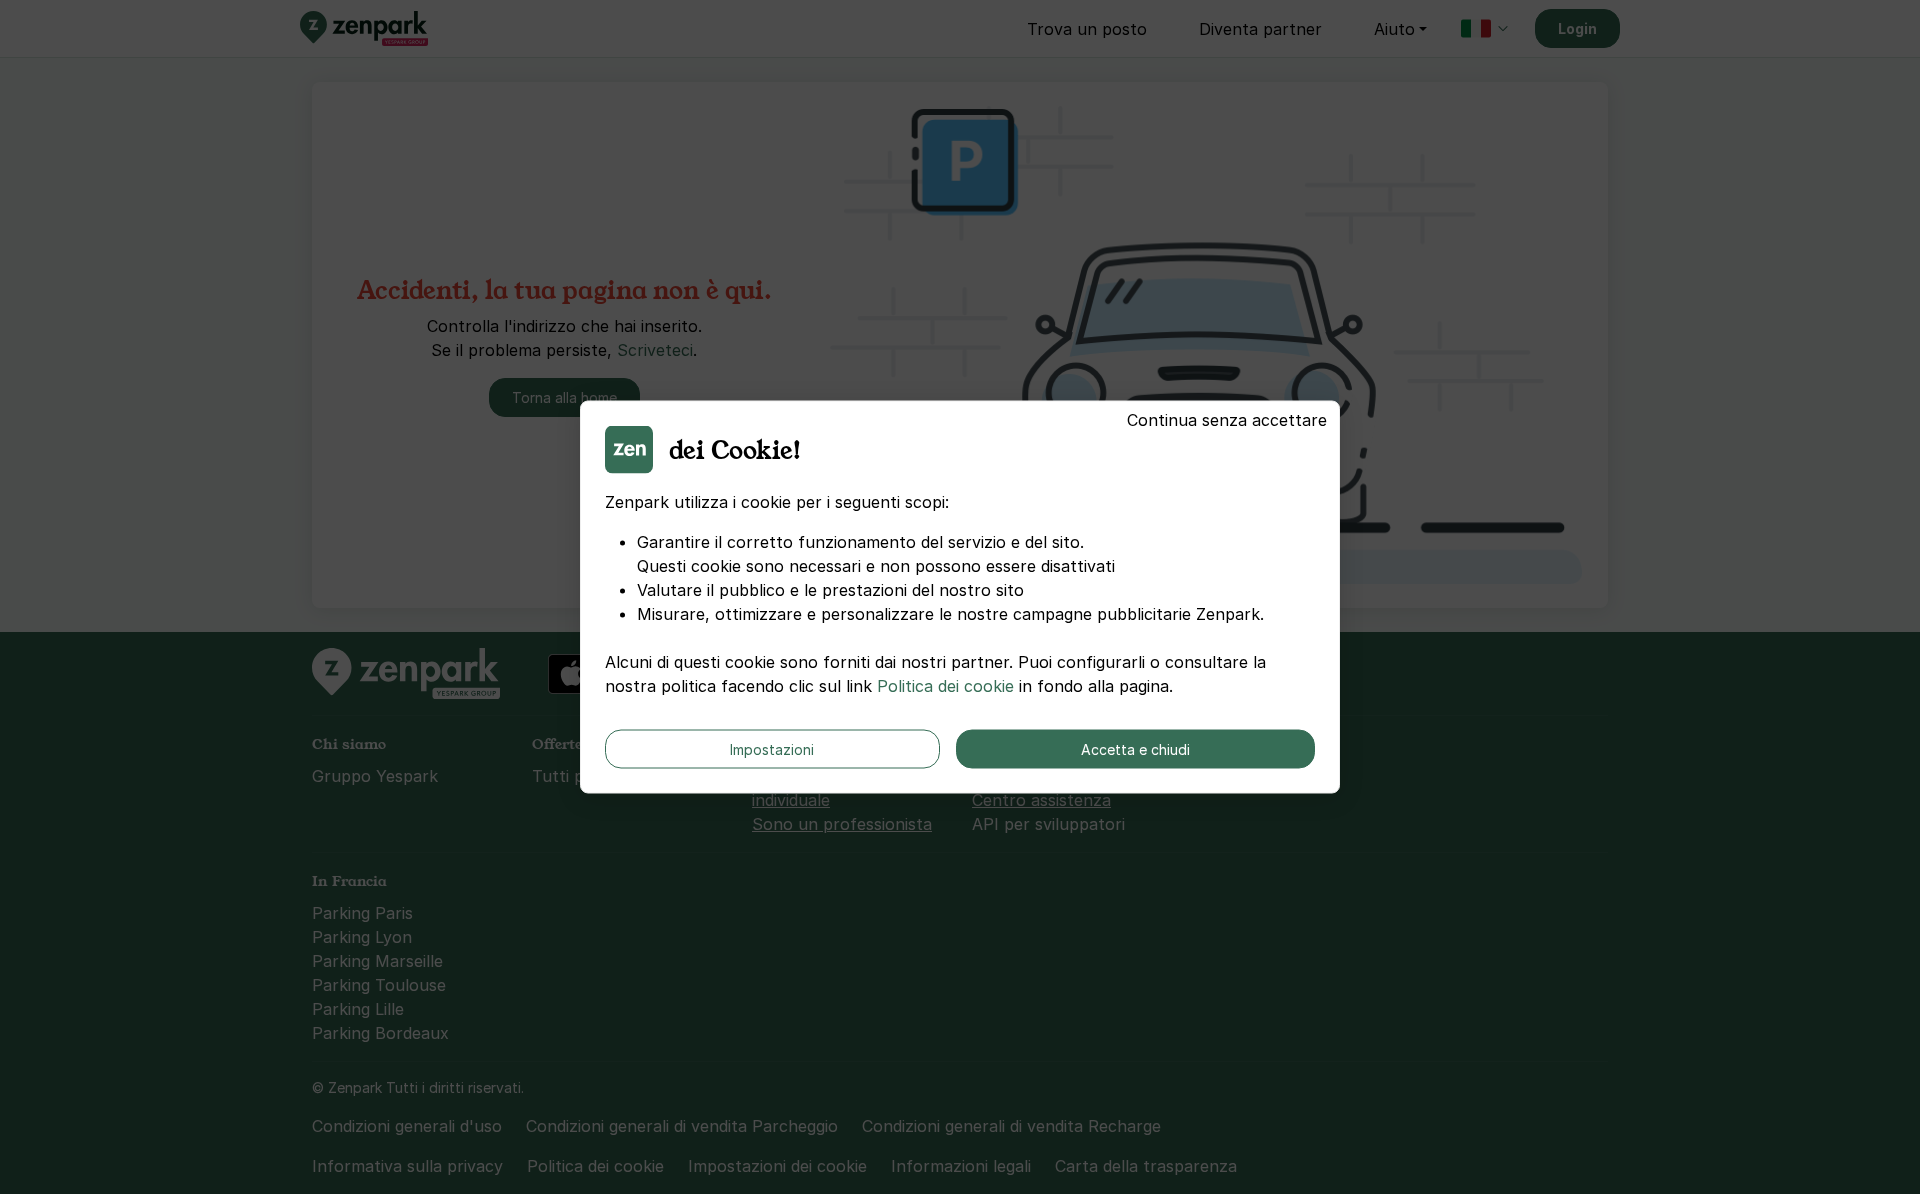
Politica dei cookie (945, 686)
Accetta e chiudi (1135, 749)
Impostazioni (772, 749)
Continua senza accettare (1227, 420)
